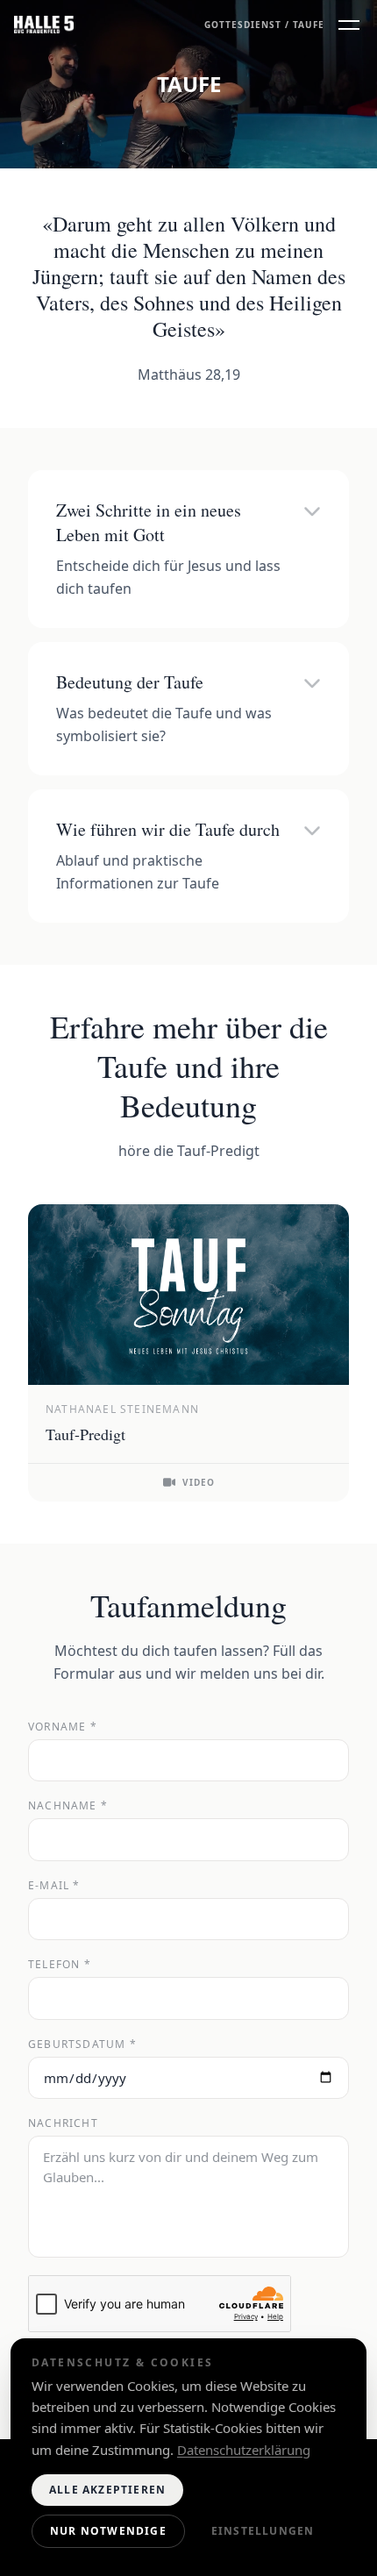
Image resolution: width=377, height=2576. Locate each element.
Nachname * (68, 1806)
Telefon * (60, 1965)
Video (199, 1482)
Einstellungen (263, 2531)
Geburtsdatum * (82, 2044)
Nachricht (63, 2123)
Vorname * (63, 1727)
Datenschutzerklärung (244, 2450)
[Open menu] (349, 25)
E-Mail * (54, 1886)
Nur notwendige (108, 2531)
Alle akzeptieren (107, 2490)
